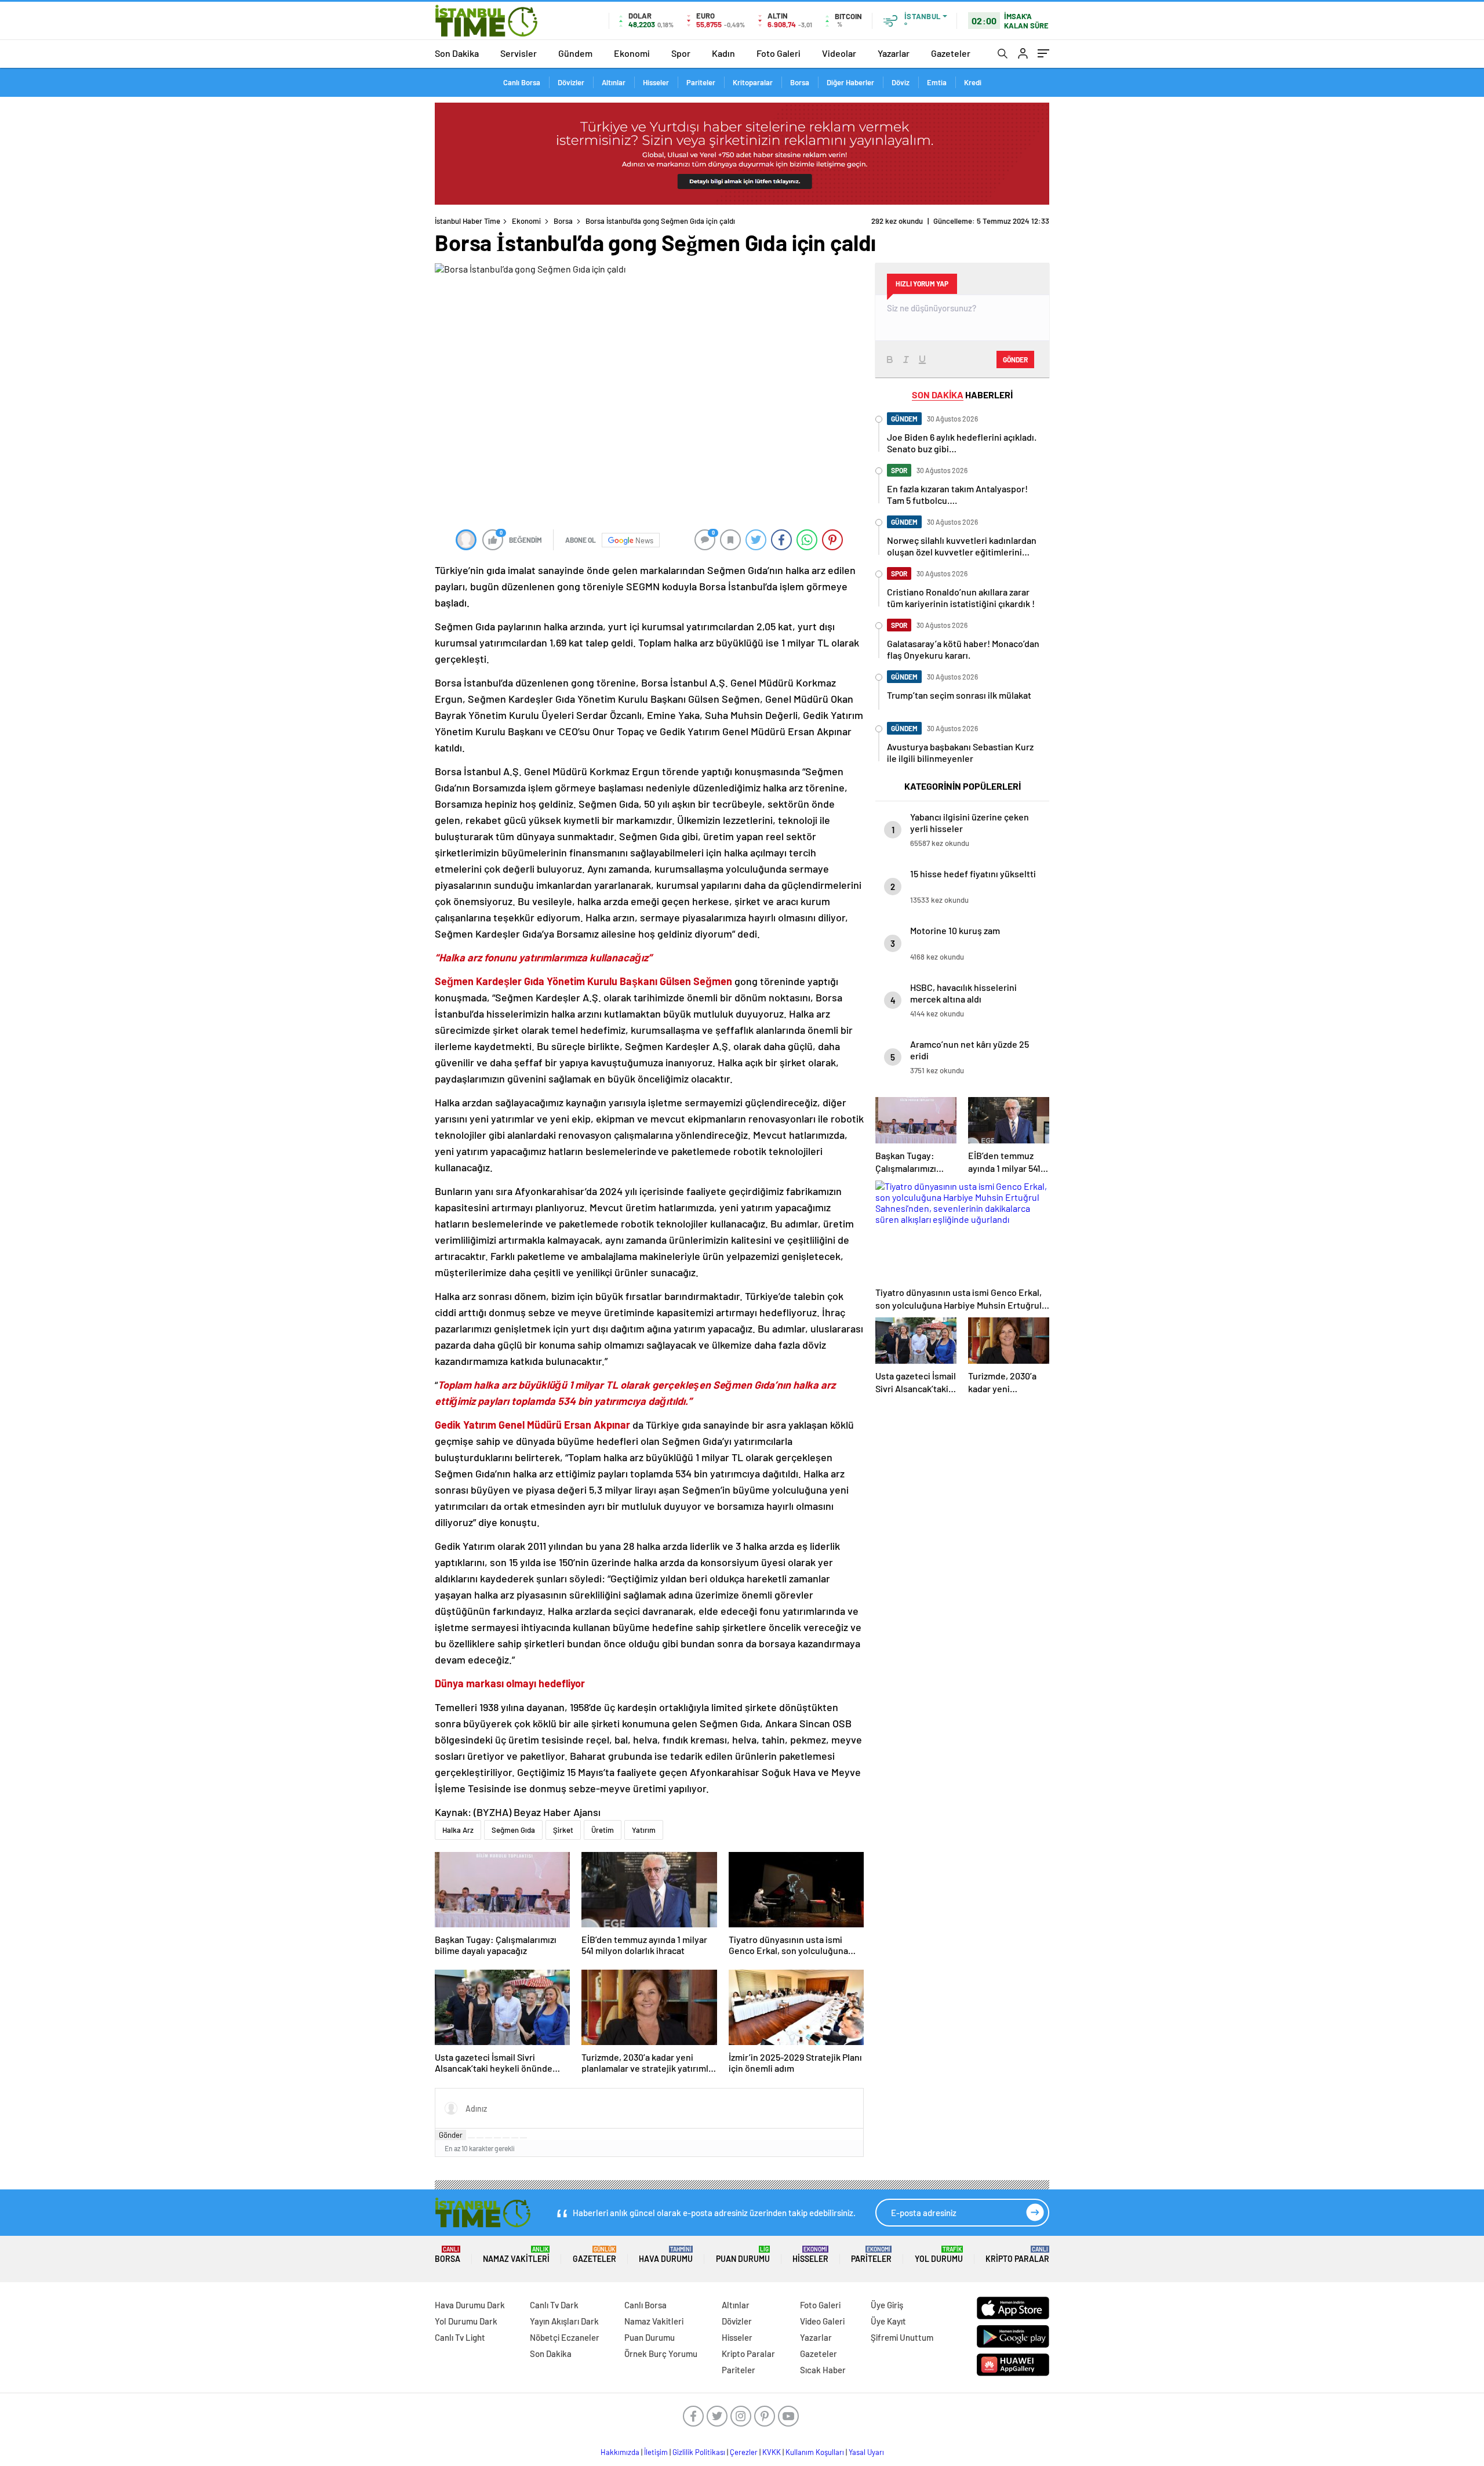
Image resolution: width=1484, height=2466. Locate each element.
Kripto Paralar (1017, 2255)
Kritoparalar (753, 82)
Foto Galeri (779, 53)
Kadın (723, 53)
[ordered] (497, 2138)
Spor (681, 53)
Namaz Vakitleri (516, 2255)
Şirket (563, 1830)
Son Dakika (457, 53)
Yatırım (644, 1830)
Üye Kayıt (888, 2321)
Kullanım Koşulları (815, 2452)
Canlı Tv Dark (554, 2305)
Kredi (973, 82)
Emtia (937, 82)
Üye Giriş (887, 2305)
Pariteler (701, 82)
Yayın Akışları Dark (564, 2321)
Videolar (839, 53)
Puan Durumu (743, 2255)
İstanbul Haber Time (468, 221)
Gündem (575, 53)
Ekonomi (632, 53)
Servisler (519, 53)
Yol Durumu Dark (466, 2321)
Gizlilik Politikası (699, 2452)
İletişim (656, 2452)
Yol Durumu (939, 2255)
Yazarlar (894, 53)
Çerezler (744, 2452)
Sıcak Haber (823, 2370)
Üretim (603, 1830)
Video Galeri (822, 2321)
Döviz (901, 82)
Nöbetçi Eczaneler (565, 2337)
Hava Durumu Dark (470, 2305)
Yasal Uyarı (866, 2452)
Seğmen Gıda (513, 1830)
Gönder (451, 2135)
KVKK (772, 2452)
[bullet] (506, 2138)
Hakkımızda (620, 2452)
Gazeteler (951, 53)
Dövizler (571, 82)
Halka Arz (458, 1830)
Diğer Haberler (850, 82)
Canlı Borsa (522, 82)
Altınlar (614, 82)
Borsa (800, 82)
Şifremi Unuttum (902, 2337)
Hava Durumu (666, 2255)
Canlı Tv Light (460, 2337)
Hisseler (656, 82)
